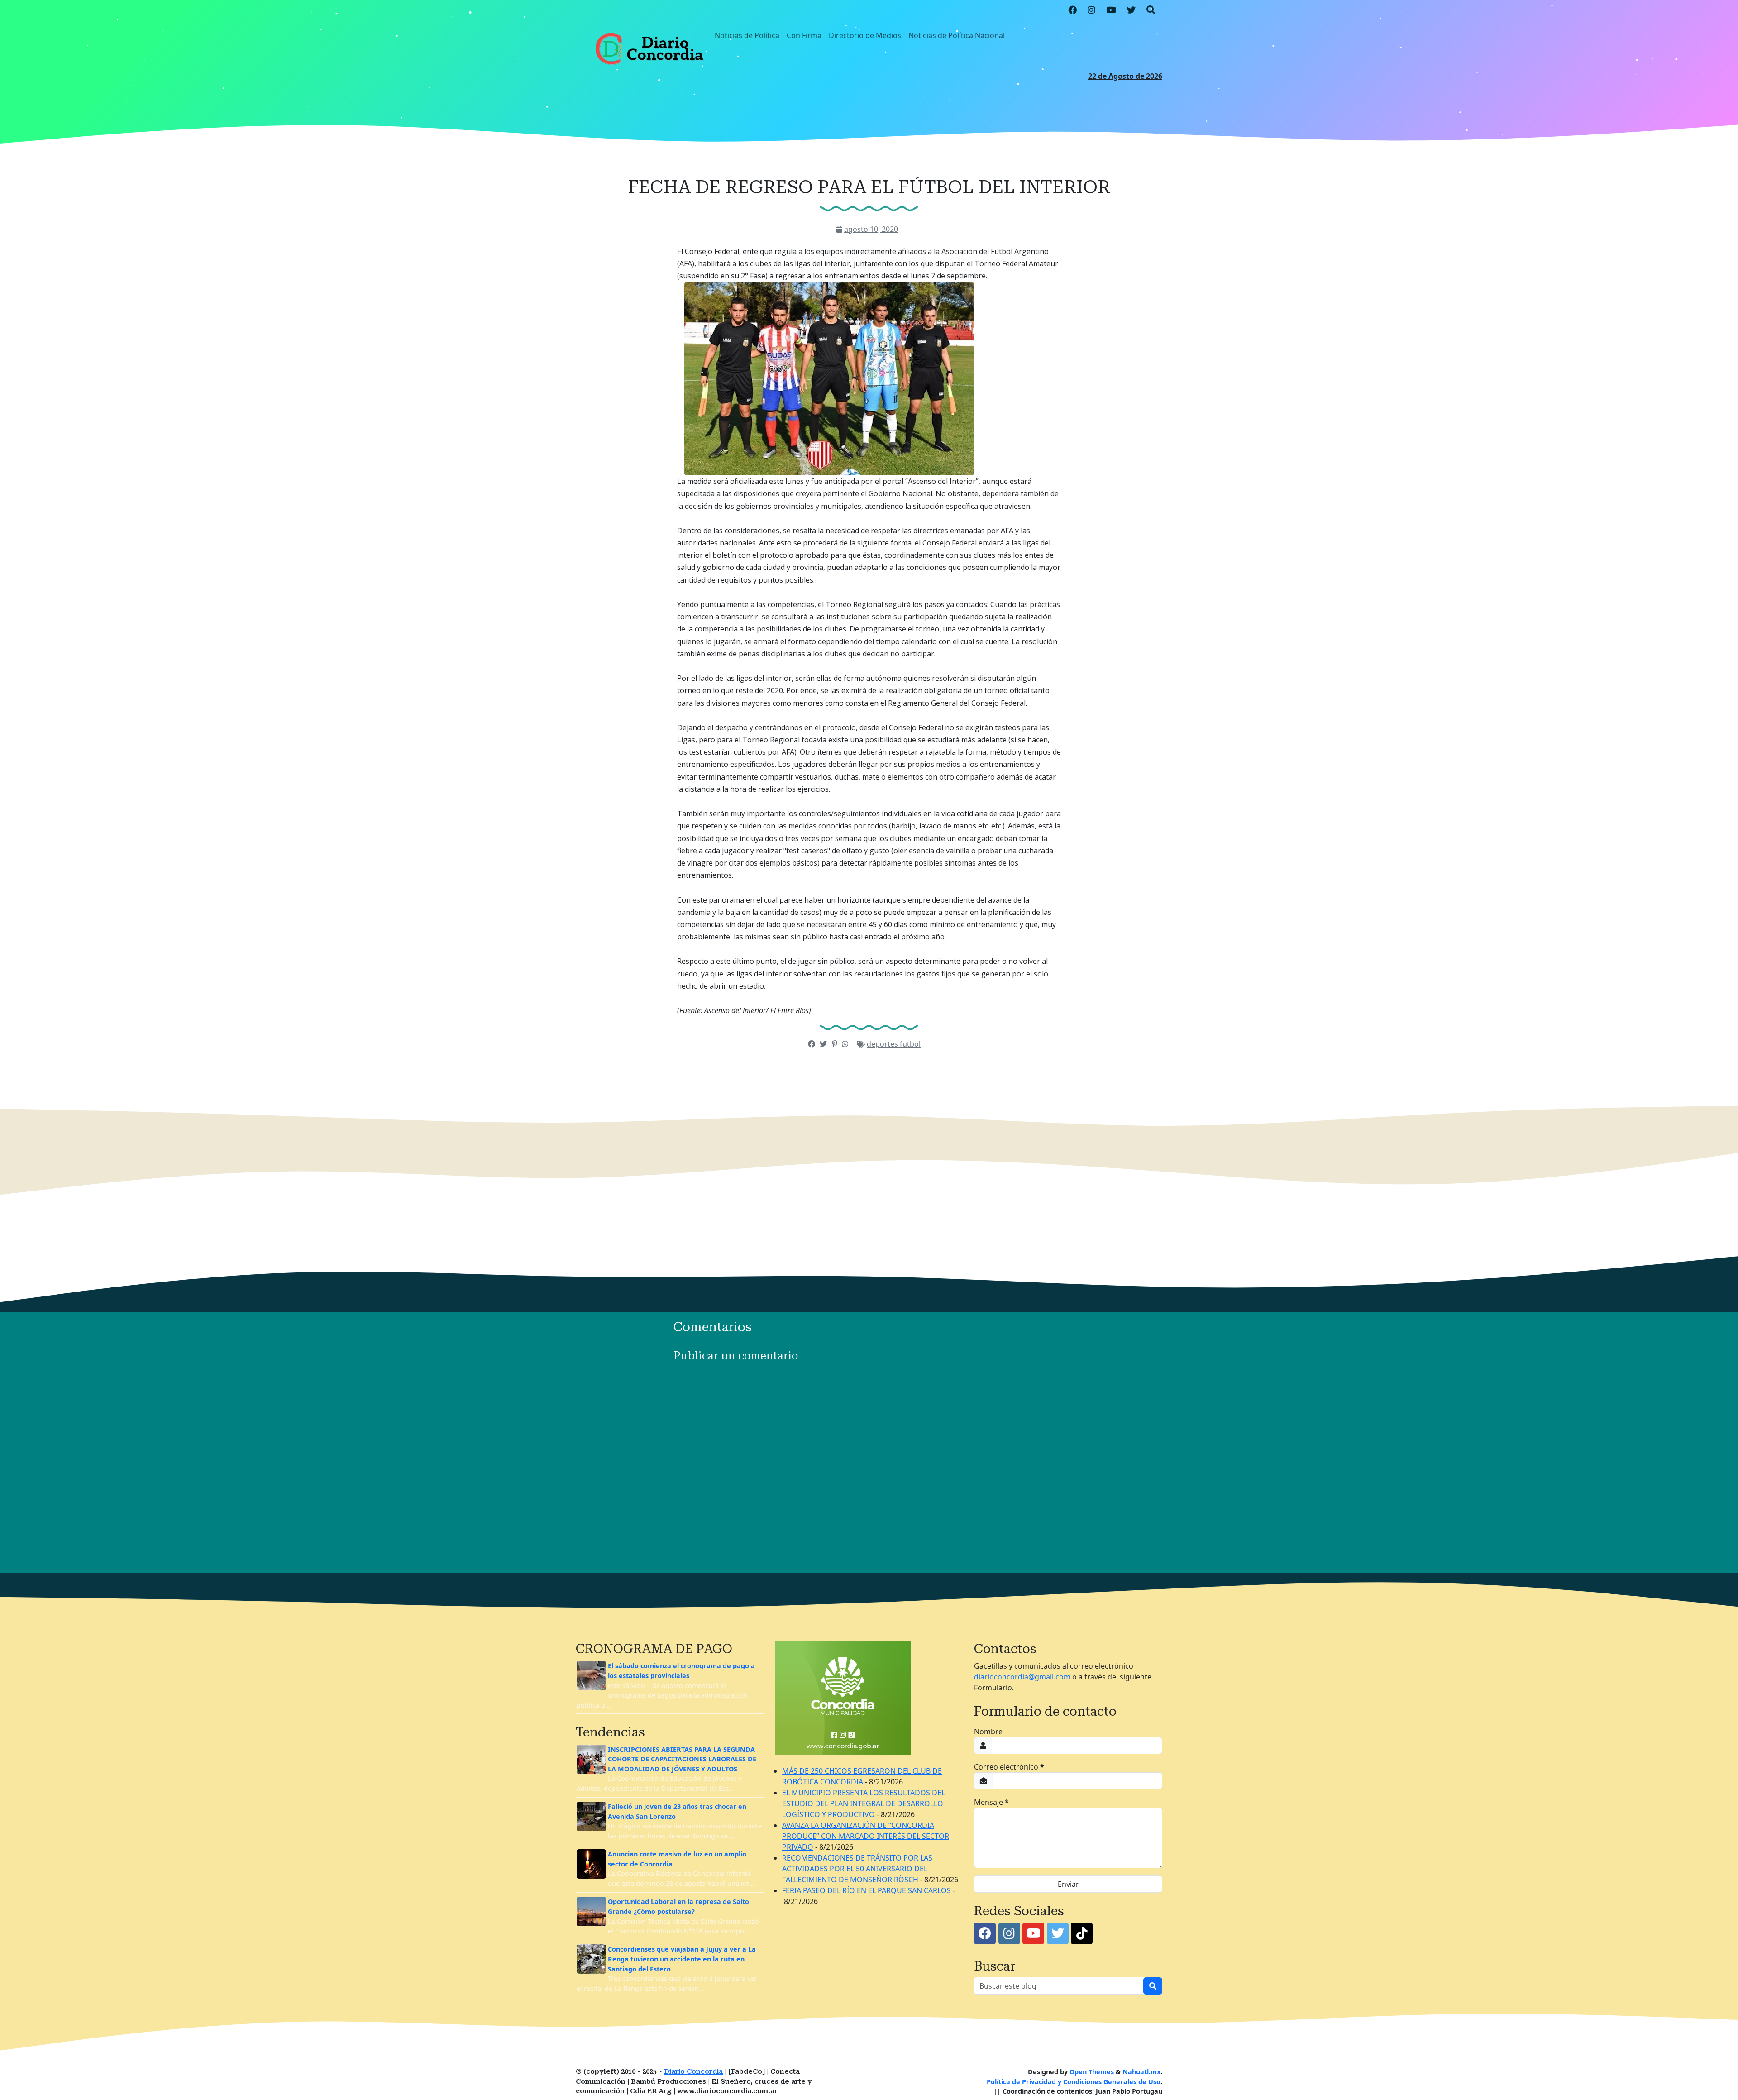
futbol (910, 1044)
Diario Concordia (693, 2072)
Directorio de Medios (865, 35)
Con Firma (804, 35)
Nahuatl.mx (1141, 2072)
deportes (883, 1044)
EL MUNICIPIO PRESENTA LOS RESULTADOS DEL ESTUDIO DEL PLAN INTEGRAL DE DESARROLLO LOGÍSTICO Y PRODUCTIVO (864, 1803)
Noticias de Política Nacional (957, 35)
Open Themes (1092, 2072)
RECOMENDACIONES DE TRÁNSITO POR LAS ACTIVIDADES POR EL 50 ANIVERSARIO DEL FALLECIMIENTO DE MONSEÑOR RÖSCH (857, 1869)
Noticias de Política (747, 35)
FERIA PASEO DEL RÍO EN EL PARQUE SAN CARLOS (867, 1890)
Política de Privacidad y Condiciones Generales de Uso (1074, 2082)
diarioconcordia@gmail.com (1022, 1677)
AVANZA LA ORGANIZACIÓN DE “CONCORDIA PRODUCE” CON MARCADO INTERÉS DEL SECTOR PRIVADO (866, 1836)
